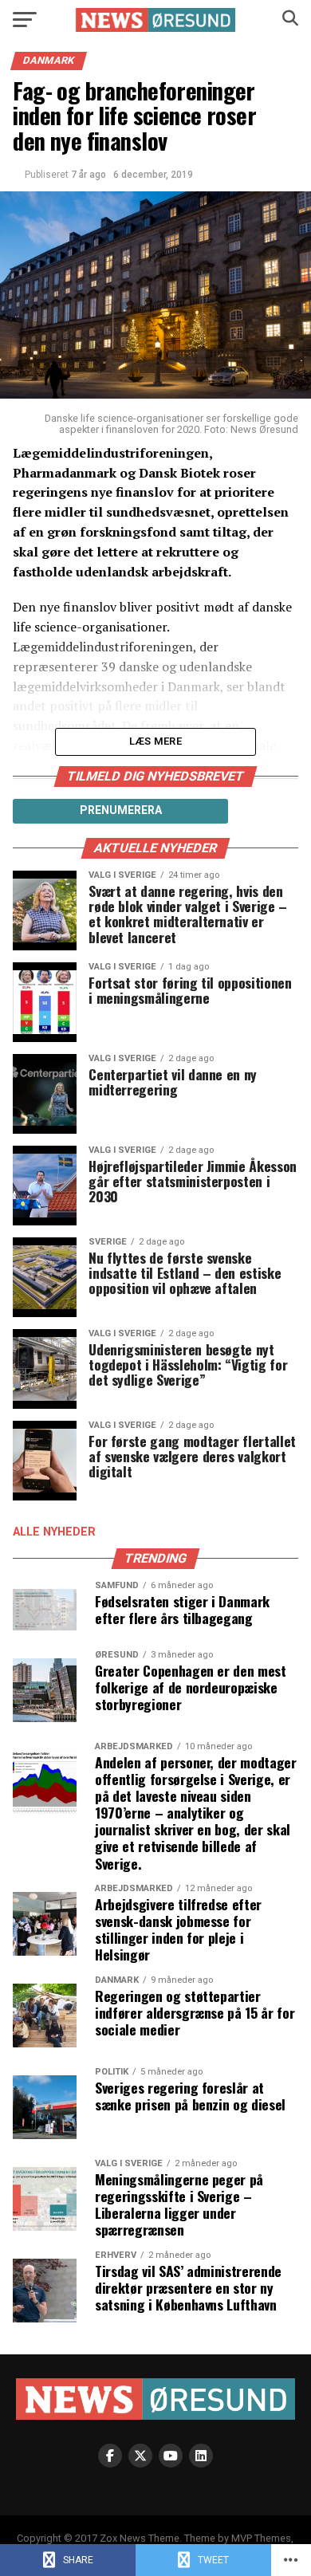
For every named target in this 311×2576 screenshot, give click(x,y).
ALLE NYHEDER (54, 1532)
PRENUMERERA (121, 810)
